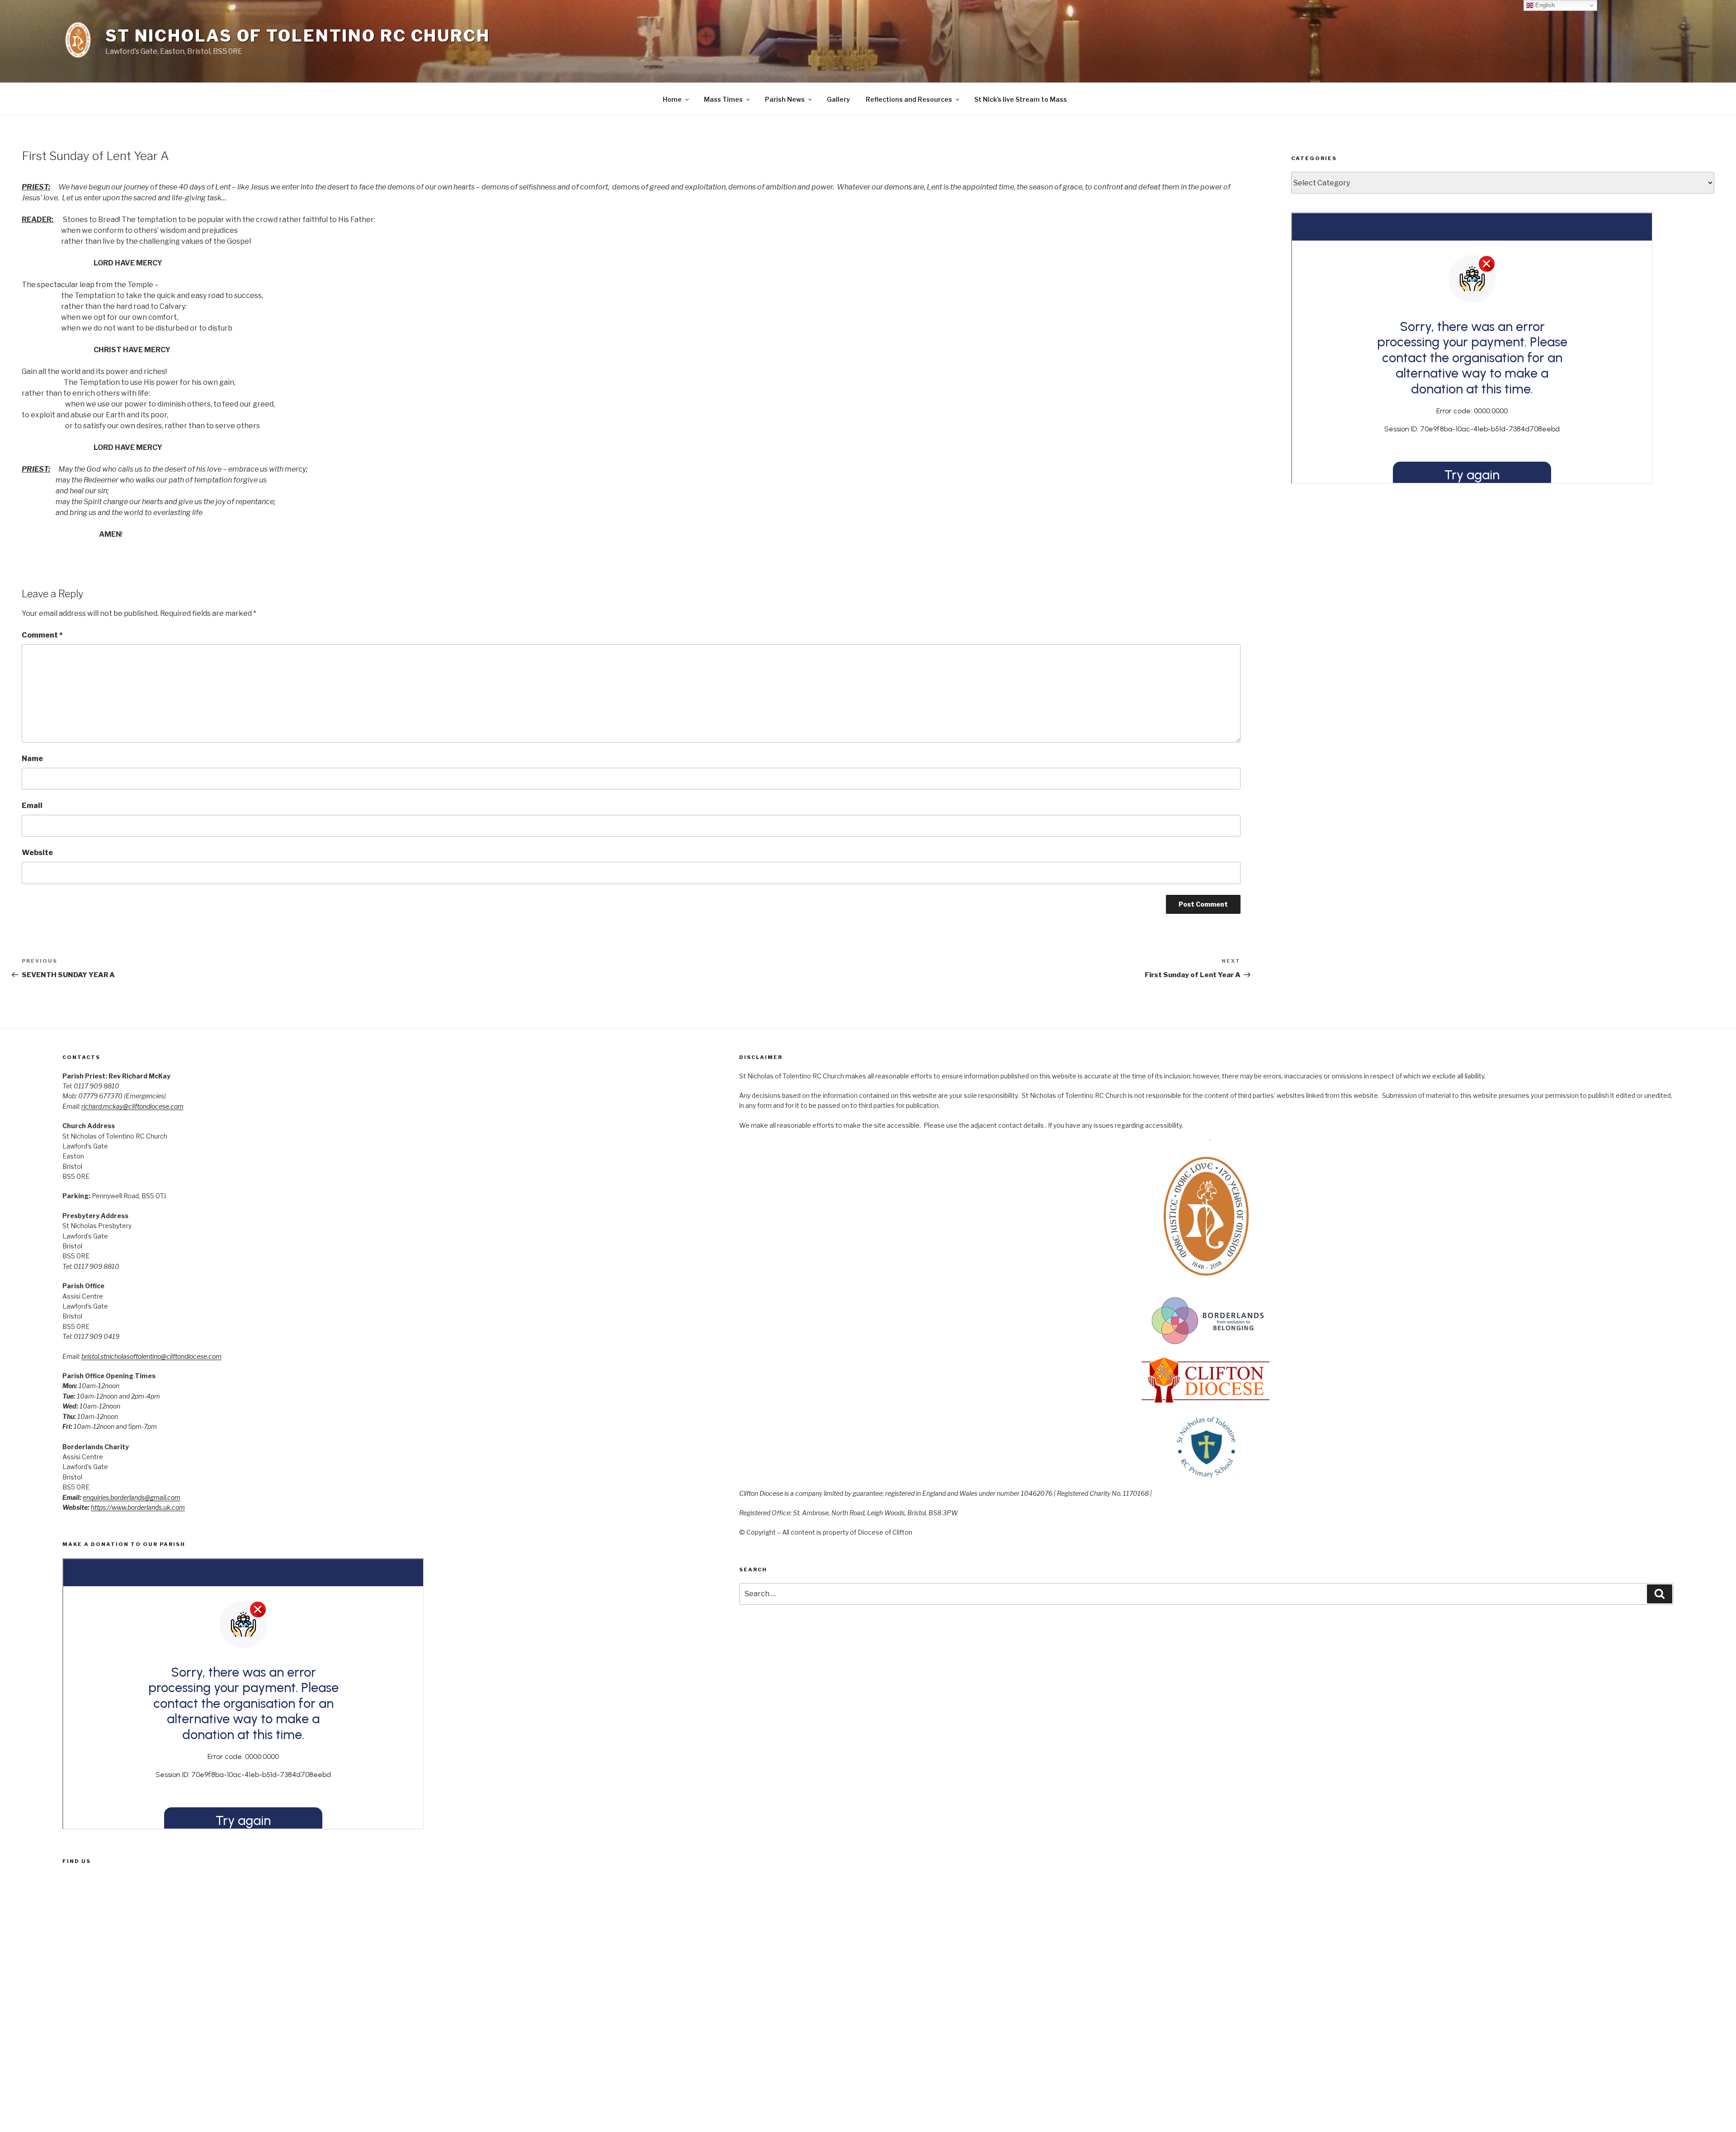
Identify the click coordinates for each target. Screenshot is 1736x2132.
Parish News (785, 99)
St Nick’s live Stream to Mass (1021, 99)
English (1544, 5)
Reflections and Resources (909, 99)
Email (32, 806)
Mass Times (723, 99)
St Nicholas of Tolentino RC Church (298, 36)
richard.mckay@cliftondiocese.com (132, 1106)
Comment (42, 635)
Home (672, 99)
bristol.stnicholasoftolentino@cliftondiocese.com (151, 1356)
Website (37, 853)
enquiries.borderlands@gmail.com (132, 1497)
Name (32, 759)
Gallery (838, 99)
